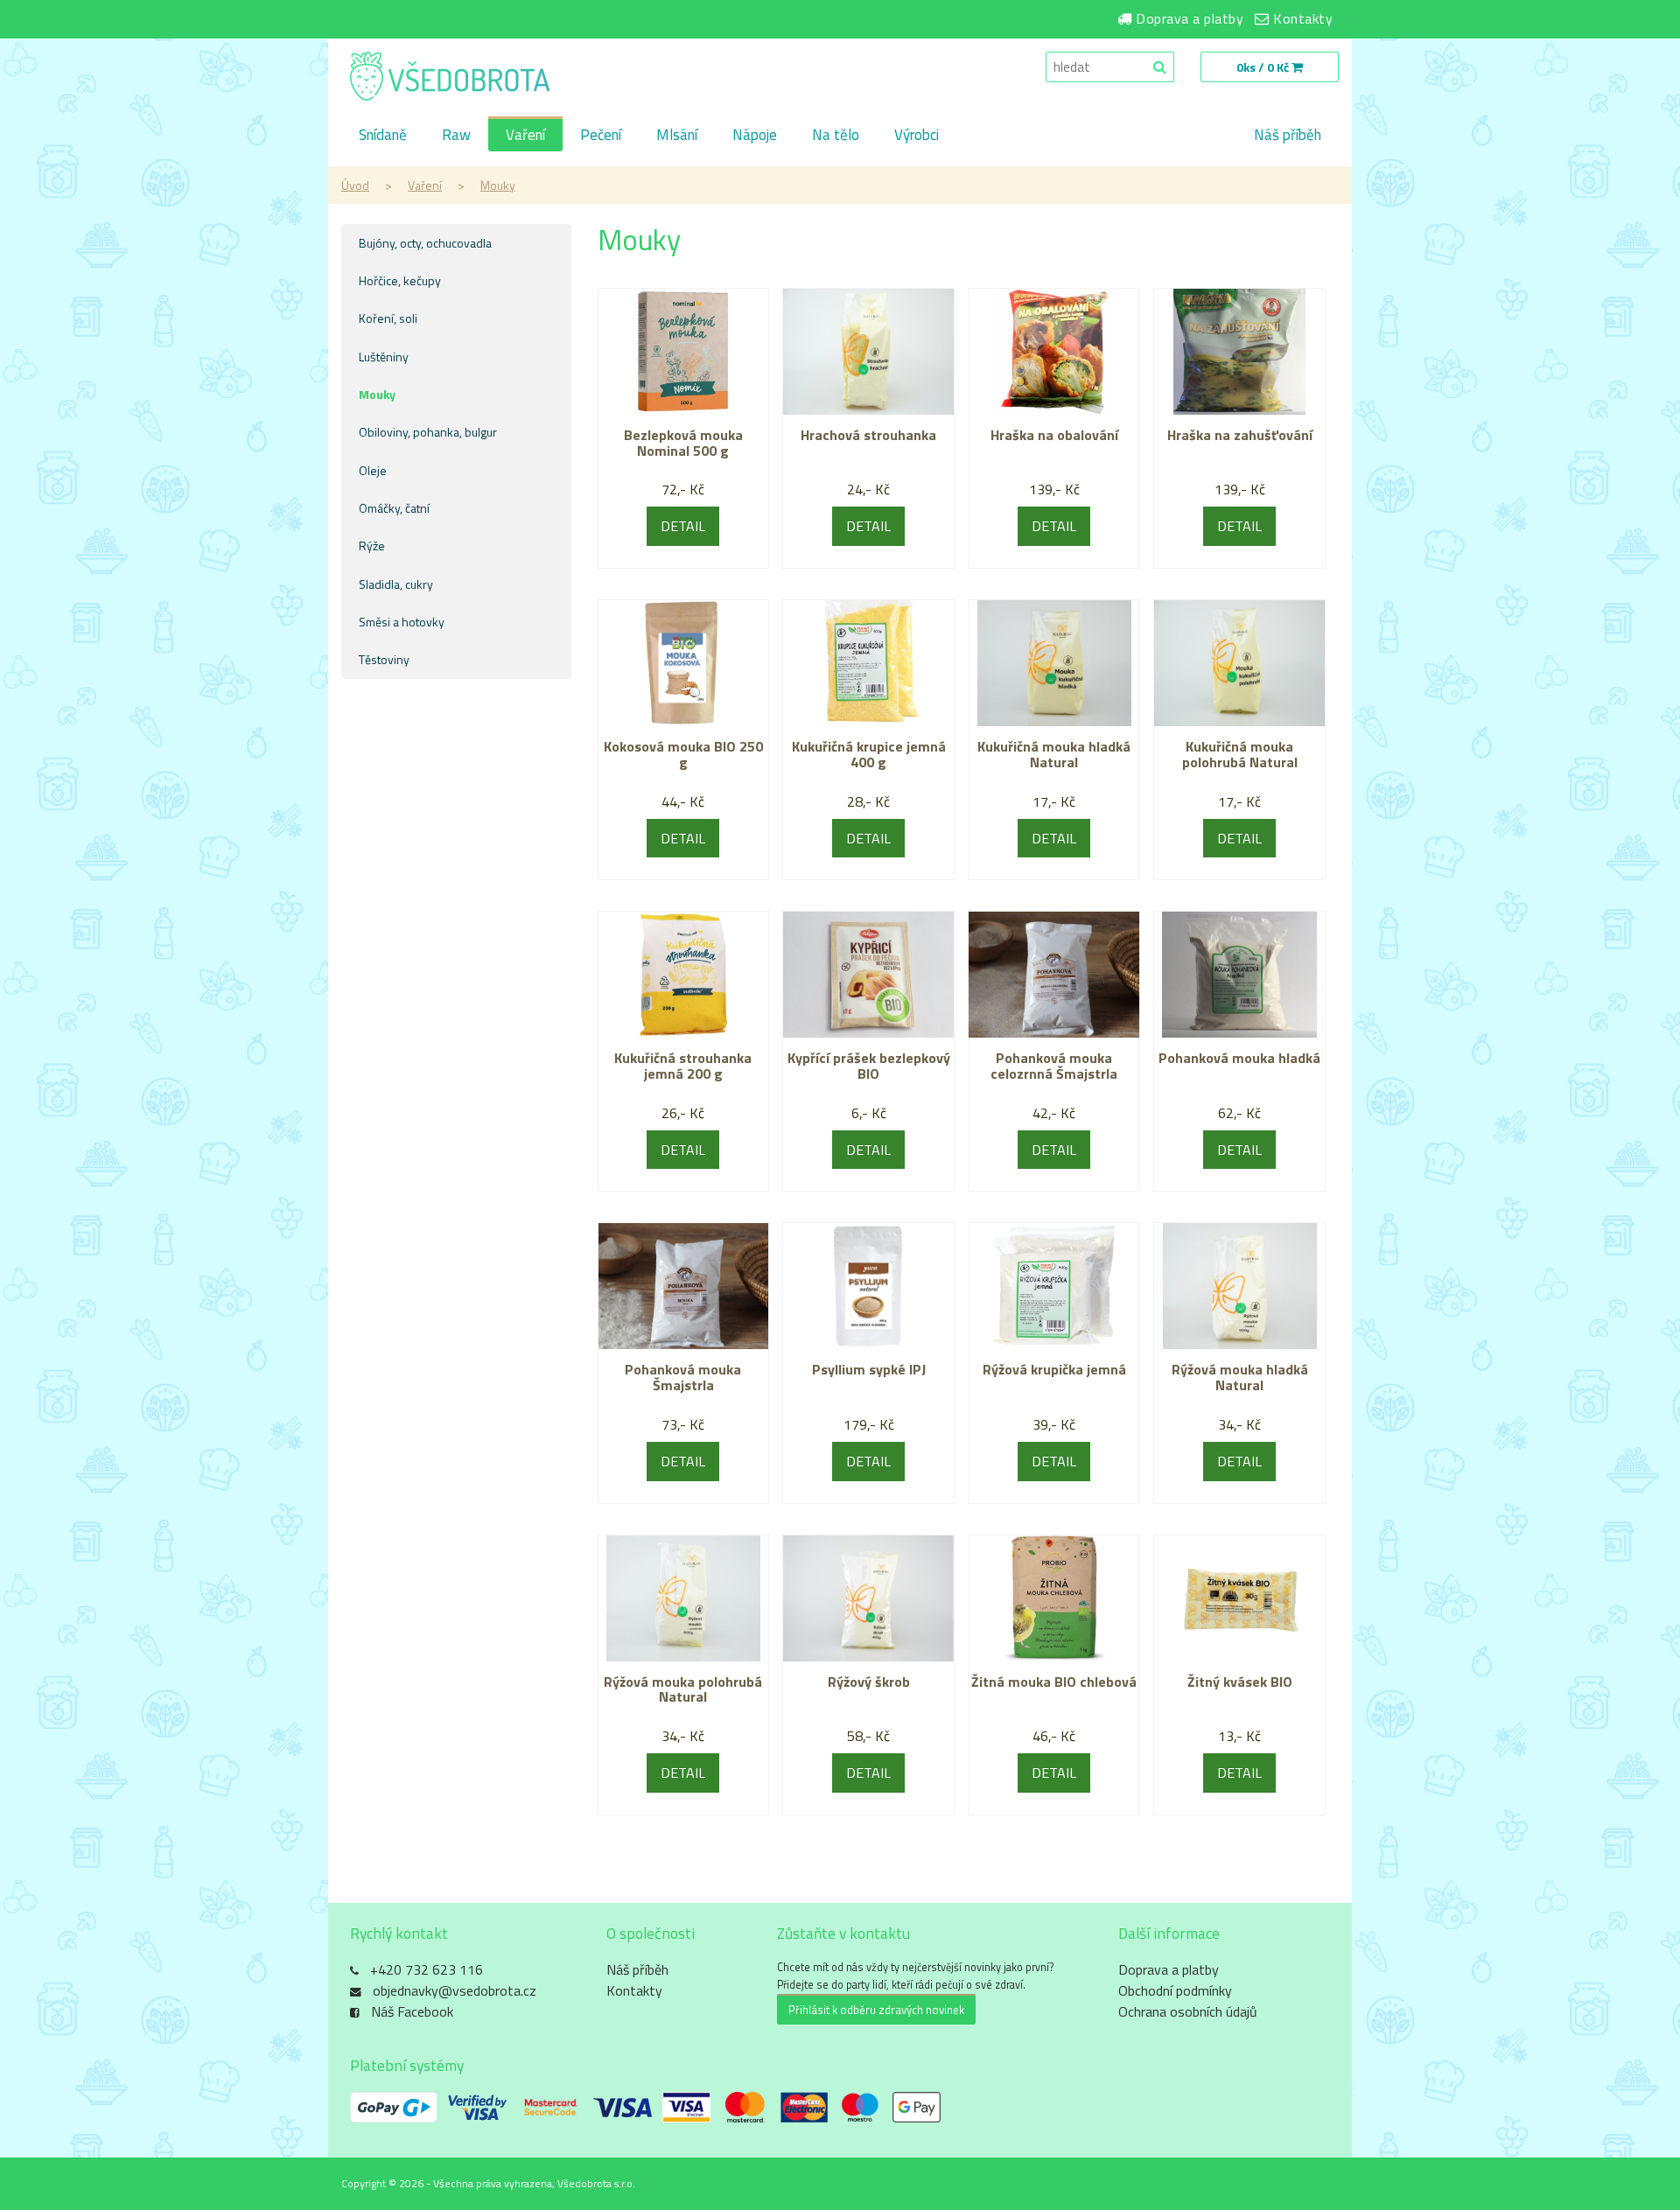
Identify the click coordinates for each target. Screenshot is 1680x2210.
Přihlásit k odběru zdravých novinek (876, 2010)
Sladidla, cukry (396, 584)
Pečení (601, 135)
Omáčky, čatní (394, 508)
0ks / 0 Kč (1264, 67)
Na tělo (836, 135)
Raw (456, 135)
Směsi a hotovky (402, 622)
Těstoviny (384, 659)
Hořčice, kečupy (400, 280)
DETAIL (683, 526)
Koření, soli (388, 318)
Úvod (355, 185)
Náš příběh (1288, 135)
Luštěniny (384, 357)
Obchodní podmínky (1175, 1990)
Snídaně (383, 135)
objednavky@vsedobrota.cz (455, 1990)
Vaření (525, 135)
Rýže (372, 546)
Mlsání (677, 135)
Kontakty (1303, 18)
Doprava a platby (1190, 18)
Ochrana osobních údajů (1188, 2011)
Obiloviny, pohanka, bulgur (428, 432)
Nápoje (755, 135)
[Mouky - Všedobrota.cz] (450, 78)
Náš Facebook (412, 2011)
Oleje (373, 470)
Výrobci (917, 135)
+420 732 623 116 (427, 1969)
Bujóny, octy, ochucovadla (425, 243)
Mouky (498, 185)
